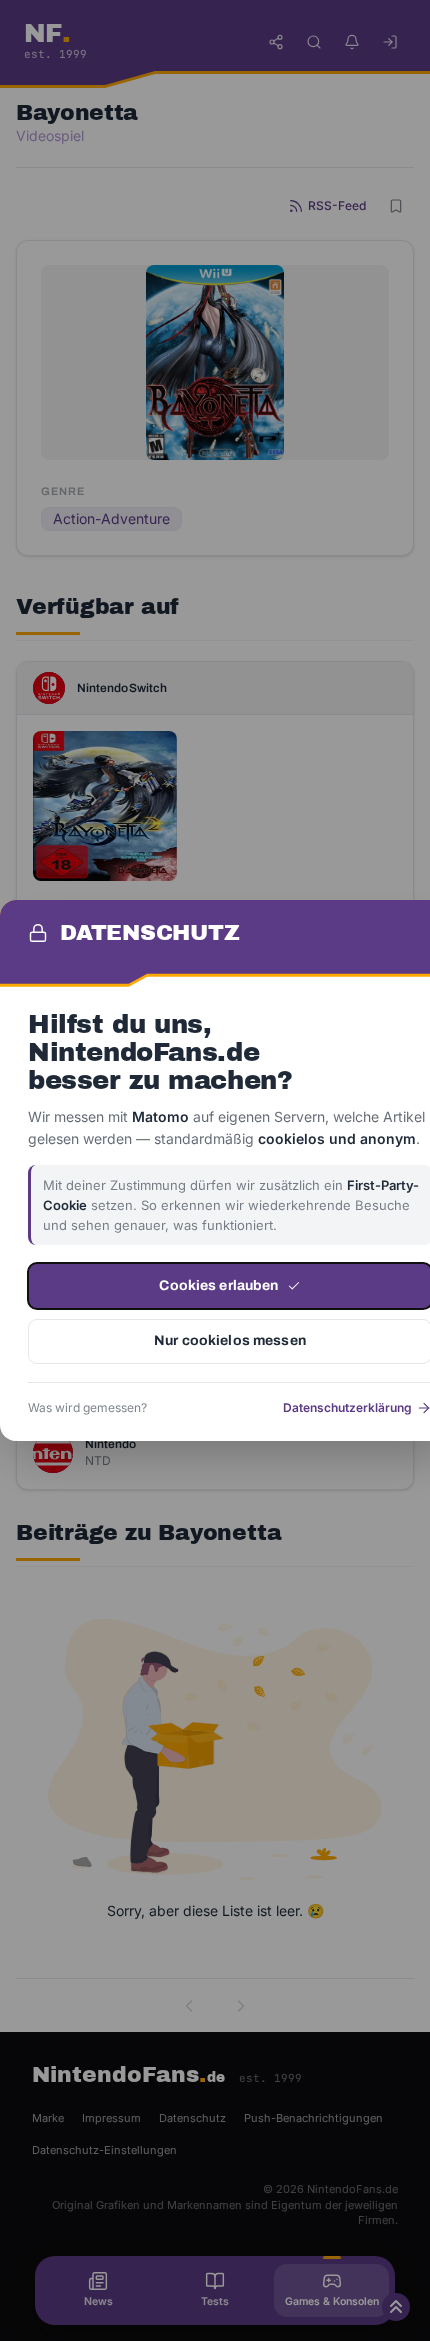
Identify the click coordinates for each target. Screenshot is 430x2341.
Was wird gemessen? (87, 1407)
